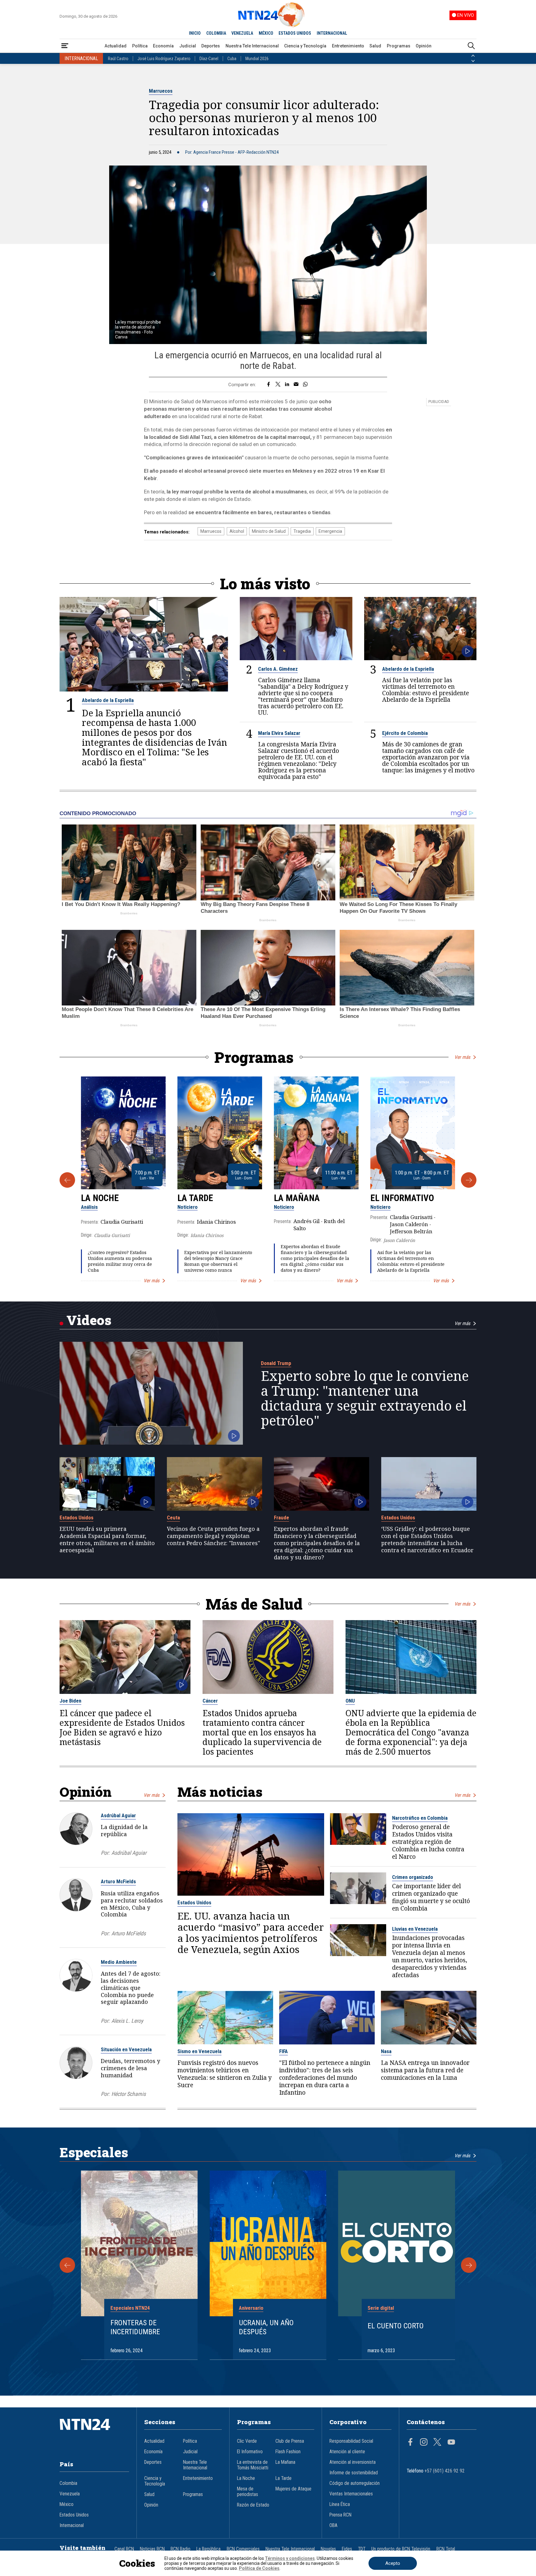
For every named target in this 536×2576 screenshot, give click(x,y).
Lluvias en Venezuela (415, 1929)
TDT (362, 2549)
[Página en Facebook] (410, 2443)
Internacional (72, 2525)
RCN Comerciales (243, 2549)
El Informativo (402, 1198)
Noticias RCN (152, 2549)
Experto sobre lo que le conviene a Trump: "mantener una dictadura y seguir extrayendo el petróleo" (365, 1398)
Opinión (424, 46)
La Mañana (297, 1198)
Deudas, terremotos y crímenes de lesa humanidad (130, 2068)
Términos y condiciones (290, 2558)
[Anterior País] (473, 56)
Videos (89, 1320)
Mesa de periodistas (248, 2492)
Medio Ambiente (119, 1962)
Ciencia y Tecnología (305, 46)
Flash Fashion (288, 2452)
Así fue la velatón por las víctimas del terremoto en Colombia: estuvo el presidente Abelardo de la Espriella (426, 690)
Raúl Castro (118, 59)
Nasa (386, 2051)
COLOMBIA (216, 33)
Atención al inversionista (353, 2462)
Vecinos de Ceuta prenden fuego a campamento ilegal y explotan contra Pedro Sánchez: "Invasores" (213, 1536)
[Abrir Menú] (65, 46)
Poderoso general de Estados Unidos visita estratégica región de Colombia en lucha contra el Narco (428, 1842)
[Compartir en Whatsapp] (305, 385)
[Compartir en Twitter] (278, 385)
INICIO (195, 33)
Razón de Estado (253, 2505)
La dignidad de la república (124, 1830)
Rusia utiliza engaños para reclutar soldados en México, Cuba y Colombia (132, 1904)
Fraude (281, 1518)
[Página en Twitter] (437, 2443)
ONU (350, 1701)
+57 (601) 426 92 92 (445, 2471)
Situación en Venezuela (126, 2049)
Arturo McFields (118, 1881)
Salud (375, 46)
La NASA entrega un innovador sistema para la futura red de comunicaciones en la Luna (425, 2070)
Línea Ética (340, 2504)
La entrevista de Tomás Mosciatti (253, 2465)
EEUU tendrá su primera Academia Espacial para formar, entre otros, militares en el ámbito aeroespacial (107, 1539)
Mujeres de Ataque (293, 2489)
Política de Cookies (259, 2568)
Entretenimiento (348, 46)
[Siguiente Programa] (469, 1180)
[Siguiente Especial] (469, 2265)
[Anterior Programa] (67, 1180)
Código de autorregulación (355, 2483)
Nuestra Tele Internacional (252, 46)
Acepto (393, 2563)
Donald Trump (276, 1363)
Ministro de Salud (269, 531)
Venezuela (70, 2494)
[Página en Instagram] (424, 2443)
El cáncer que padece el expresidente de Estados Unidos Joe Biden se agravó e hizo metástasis (122, 1728)
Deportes (211, 46)
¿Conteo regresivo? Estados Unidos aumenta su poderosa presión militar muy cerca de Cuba (120, 1261)
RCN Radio (181, 2549)
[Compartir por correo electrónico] (296, 385)
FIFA (284, 2051)
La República (208, 2549)
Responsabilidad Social (351, 2441)
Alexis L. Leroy (127, 2021)
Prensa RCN (340, 2515)
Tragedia (302, 531)
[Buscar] (471, 46)
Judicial (188, 46)
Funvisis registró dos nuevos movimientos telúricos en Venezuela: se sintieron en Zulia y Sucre (225, 2074)
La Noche (100, 1198)
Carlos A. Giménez (278, 669)
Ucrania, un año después (266, 2327)
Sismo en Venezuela (199, 2051)
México (67, 2504)
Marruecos (161, 91)
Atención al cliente (347, 2452)
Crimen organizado (413, 1877)
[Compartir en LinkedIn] (287, 385)
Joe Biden (70, 1701)
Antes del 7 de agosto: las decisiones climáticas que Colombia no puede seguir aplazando (131, 1988)
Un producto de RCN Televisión (401, 2549)
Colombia (68, 2483)
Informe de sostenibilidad (354, 2473)
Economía (163, 46)
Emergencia (330, 531)
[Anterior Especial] (67, 2265)
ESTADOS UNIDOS (295, 33)
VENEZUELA (242, 33)
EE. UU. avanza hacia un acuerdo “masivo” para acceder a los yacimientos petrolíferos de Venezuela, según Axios (251, 1933)
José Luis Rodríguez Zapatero (164, 59)
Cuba (232, 59)
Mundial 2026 (257, 59)
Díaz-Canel (209, 59)
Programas (399, 46)
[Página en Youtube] (451, 2443)
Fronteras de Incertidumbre (135, 2327)
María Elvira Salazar (279, 733)
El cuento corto (396, 2326)
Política (140, 46)
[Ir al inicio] (94, 2434)
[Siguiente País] (473, 61)
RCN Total (446, 2549)
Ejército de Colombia (405, 733)
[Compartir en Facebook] (268, 385)
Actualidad (116, 46)
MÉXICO (266, 33)
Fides (347, 2549)
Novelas (328, 2549)
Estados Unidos (76, 1518)
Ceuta (173, 1518)
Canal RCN (124, 2549)
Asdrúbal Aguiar (118, 1815)
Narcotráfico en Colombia (420, 1818)
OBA (333, 2525)
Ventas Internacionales (351, 2494)
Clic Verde (247, 2441)
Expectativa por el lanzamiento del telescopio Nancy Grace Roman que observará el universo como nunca (218, 1261)
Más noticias (220, 1792)
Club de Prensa (290, 2441)
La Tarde (195, 1198)
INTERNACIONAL (332, 33)
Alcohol (237, 531)
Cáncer (210, 1701)
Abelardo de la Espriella (108, 700)
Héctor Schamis (129, 2094)
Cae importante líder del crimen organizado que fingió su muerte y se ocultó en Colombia (431, 1897)
